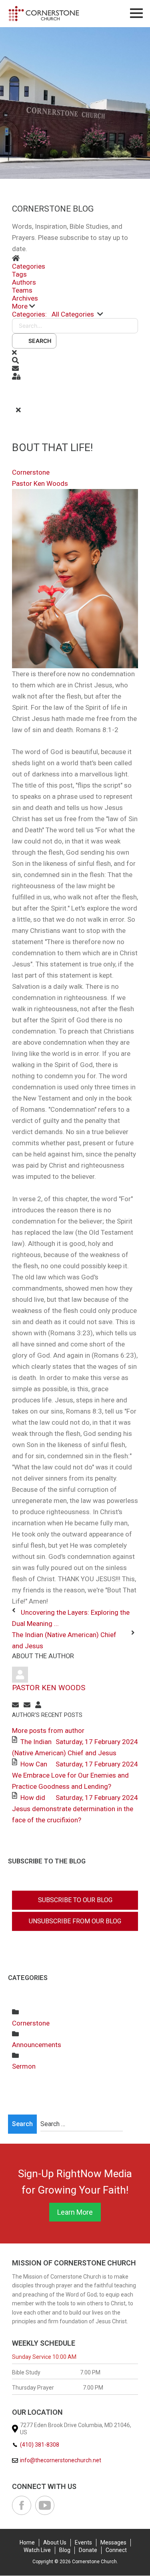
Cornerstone (31, 472)
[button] (75, 306)
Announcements (37, 2045)
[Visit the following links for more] (22, 2505)
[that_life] (75, 578)
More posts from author (48, 1731)
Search (39, 341)
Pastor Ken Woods (40, 483)
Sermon (24, 2066)
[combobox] (82, 2124)
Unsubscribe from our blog (75, 1921)
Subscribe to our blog (75, 1900)
